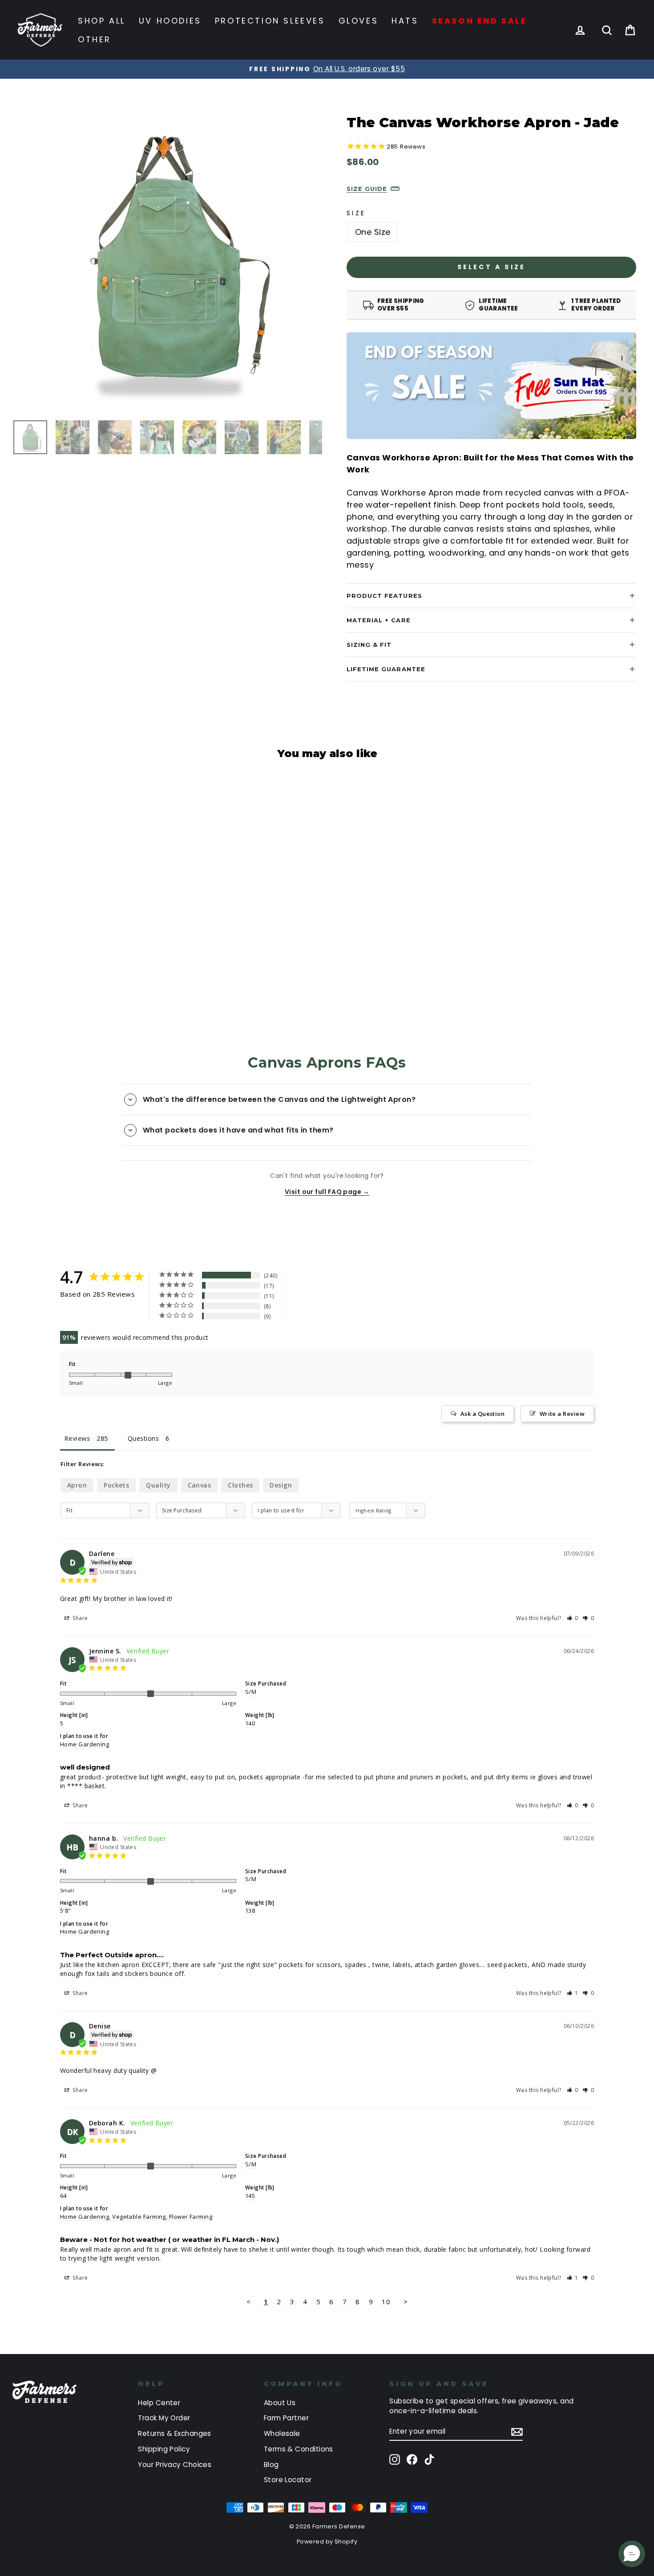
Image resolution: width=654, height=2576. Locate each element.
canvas (200, 1485)
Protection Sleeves (270, 21)
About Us (280, 2403)
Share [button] (80, 1618)
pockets (116, 1485)
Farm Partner (286, 2418)
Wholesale (282, 2433)
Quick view (89, 924)
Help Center (159, 2403)
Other (95, 39)
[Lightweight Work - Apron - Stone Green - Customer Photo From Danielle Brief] (339, 1283)
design (281, 1485)
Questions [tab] (143, 1438)
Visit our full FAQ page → (327, 1192)
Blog (271, 2465)
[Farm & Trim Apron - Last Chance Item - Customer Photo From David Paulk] (339, 1310)
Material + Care (379, 620)
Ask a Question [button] (482, 1414)
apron (77, 1485)
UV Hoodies (170, 21)
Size (356, 213)
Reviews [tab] (77, 1438)
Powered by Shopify (327, 2542)
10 (386, 2302)
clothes (240, 1485)
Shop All (102, 21)
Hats (405, 21)
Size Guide (367, 189)
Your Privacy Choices (175, 2465)
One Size (373, 232)
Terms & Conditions (299, 2449)
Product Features (384, 596)
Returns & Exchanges (175, 2433)
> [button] (406, 2302)
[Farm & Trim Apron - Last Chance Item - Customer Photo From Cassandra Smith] (372, 1310)
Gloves (359, 21)
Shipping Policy (164, 2449)
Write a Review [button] (562, 1414)
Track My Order (164, 2418)
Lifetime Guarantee (386, 669)
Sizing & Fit (369, 645)
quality (158, 1485)
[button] (573, 1618)
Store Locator (288, 2480)
